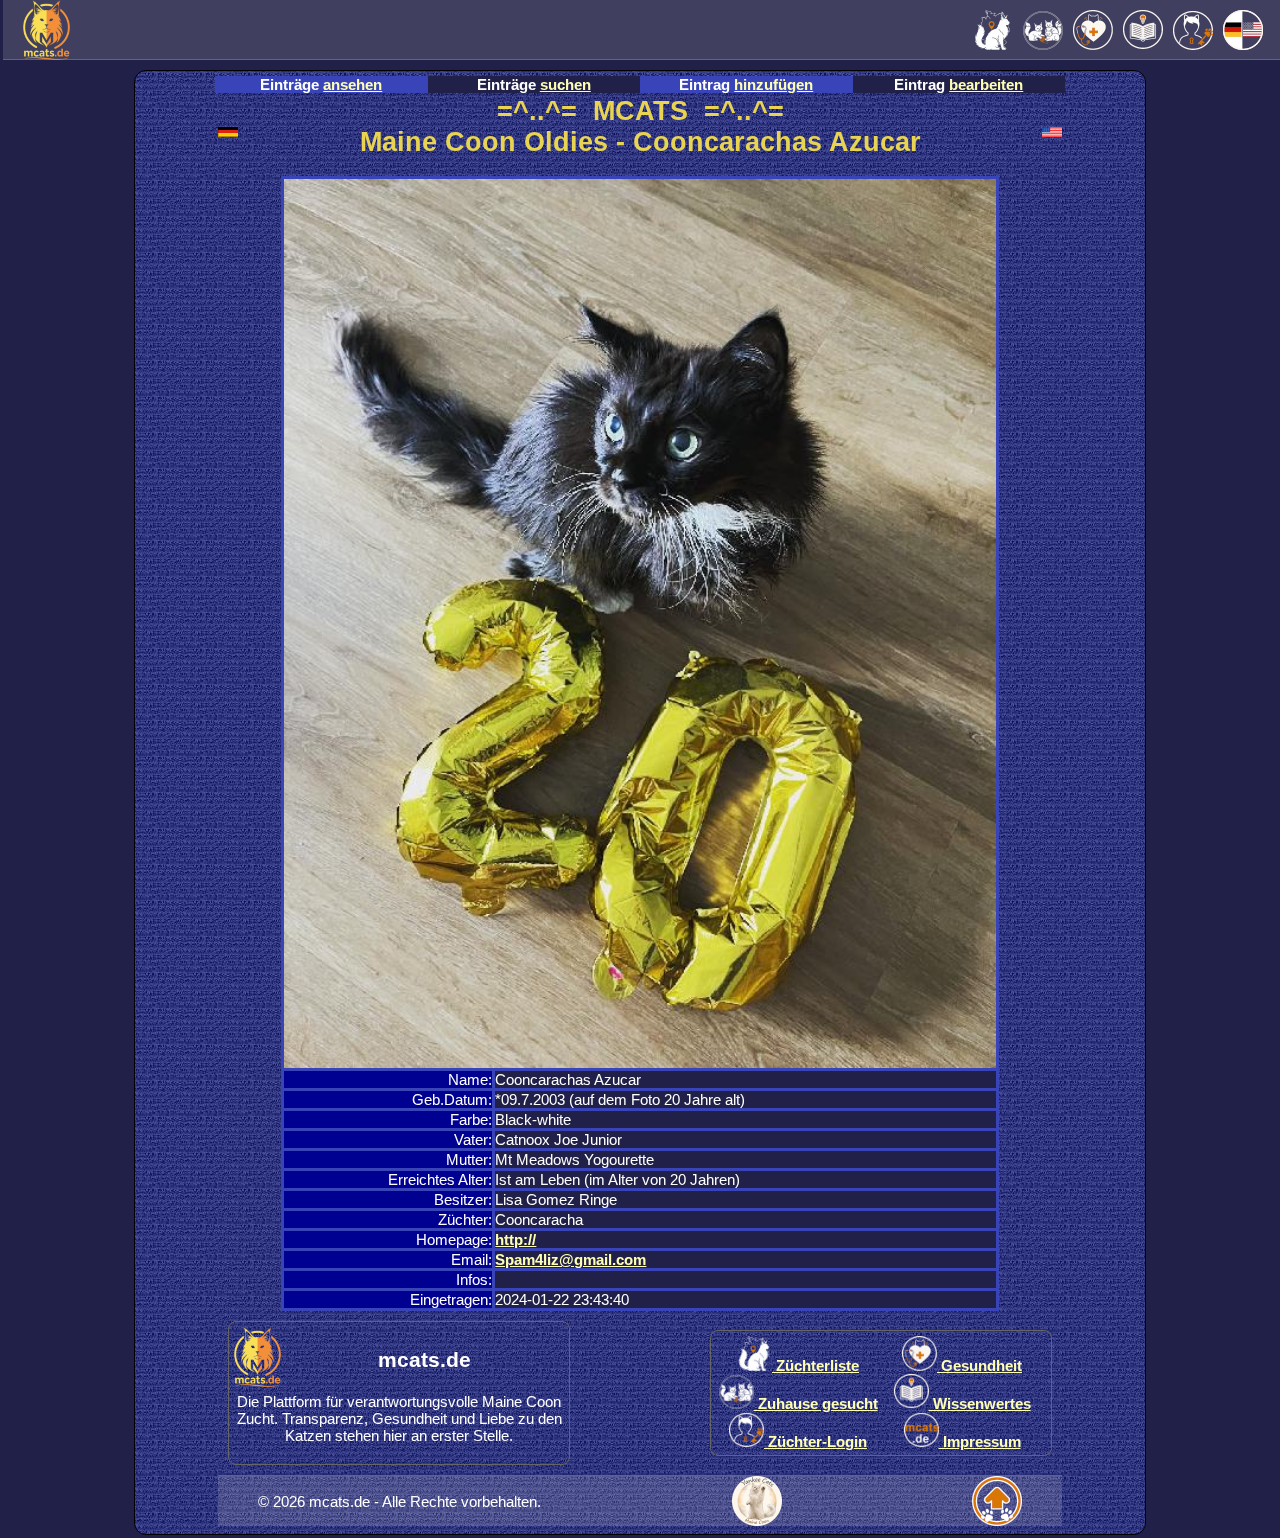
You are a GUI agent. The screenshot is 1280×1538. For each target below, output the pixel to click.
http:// (515, 1239)
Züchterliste (815, 1365)
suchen (565, 84)
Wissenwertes (980, 1403)
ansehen (352, 84)
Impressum (980, 1441)
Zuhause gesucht (816, 1403)
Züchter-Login (815, 1441)
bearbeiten (986, 84)
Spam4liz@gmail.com (570, 1259)
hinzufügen (773, 84)
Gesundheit (979, 1365)
